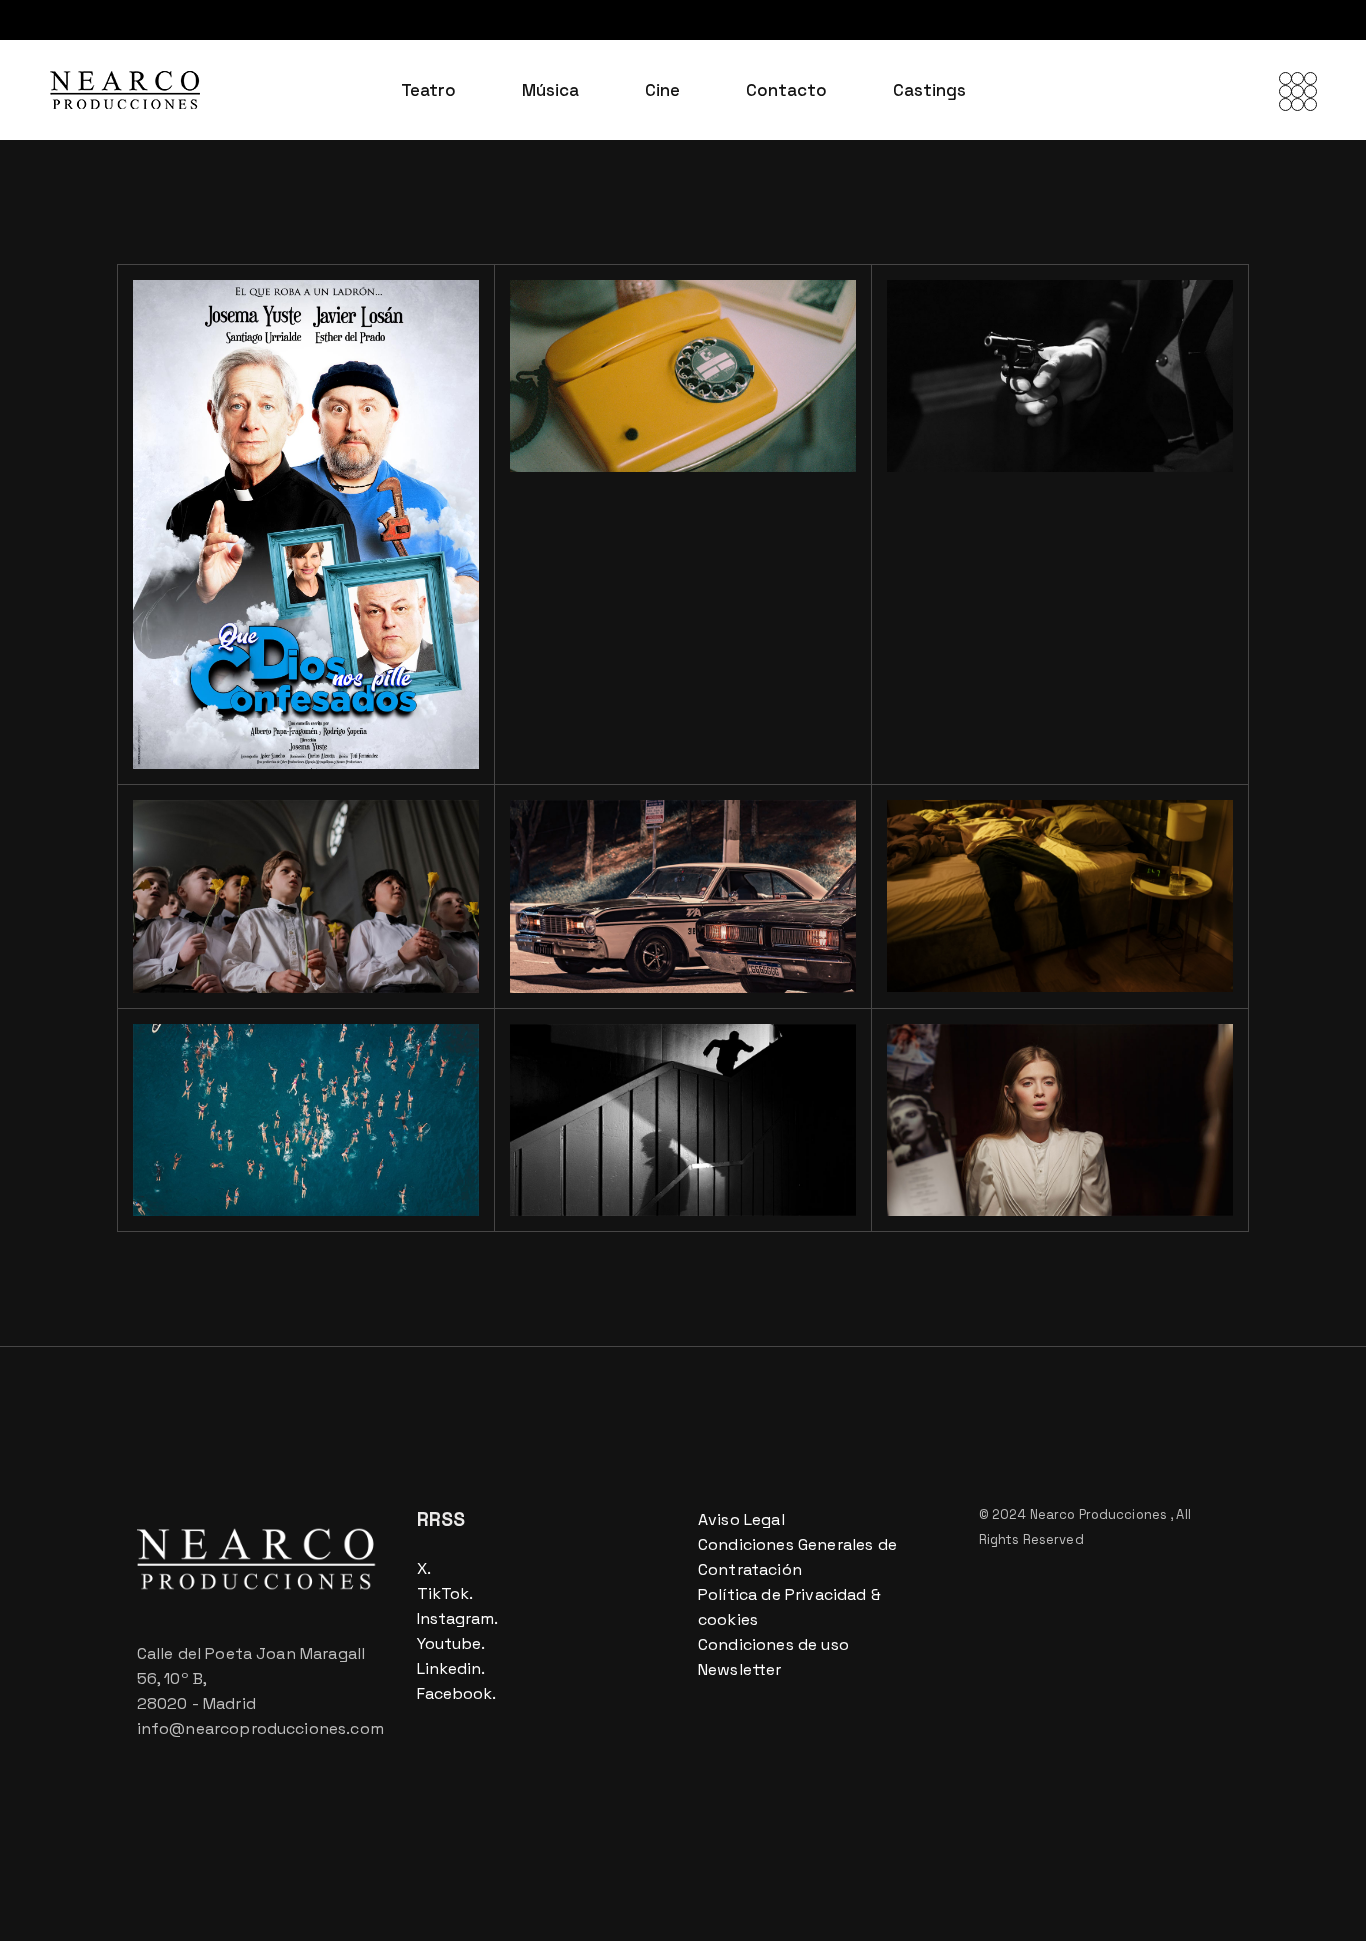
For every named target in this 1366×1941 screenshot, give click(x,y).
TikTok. (445, 1593)
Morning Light (1022, 1155)
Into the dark (639, 1155)
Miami (1006, 411)
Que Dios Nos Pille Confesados (290, 693)
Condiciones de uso (773, 1644)
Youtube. (451, 1643)
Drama (197, 752)
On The (628, 932)
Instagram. (457, 1618)
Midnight (987, 931)
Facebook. (456, 1693)
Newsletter (740, 1669)
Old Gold (231, 1155)
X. (424, 1568)
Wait (627, 411)
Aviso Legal (741, 1519)
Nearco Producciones (1100, 1514)
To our (251, 932)
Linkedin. (451, 1668)
